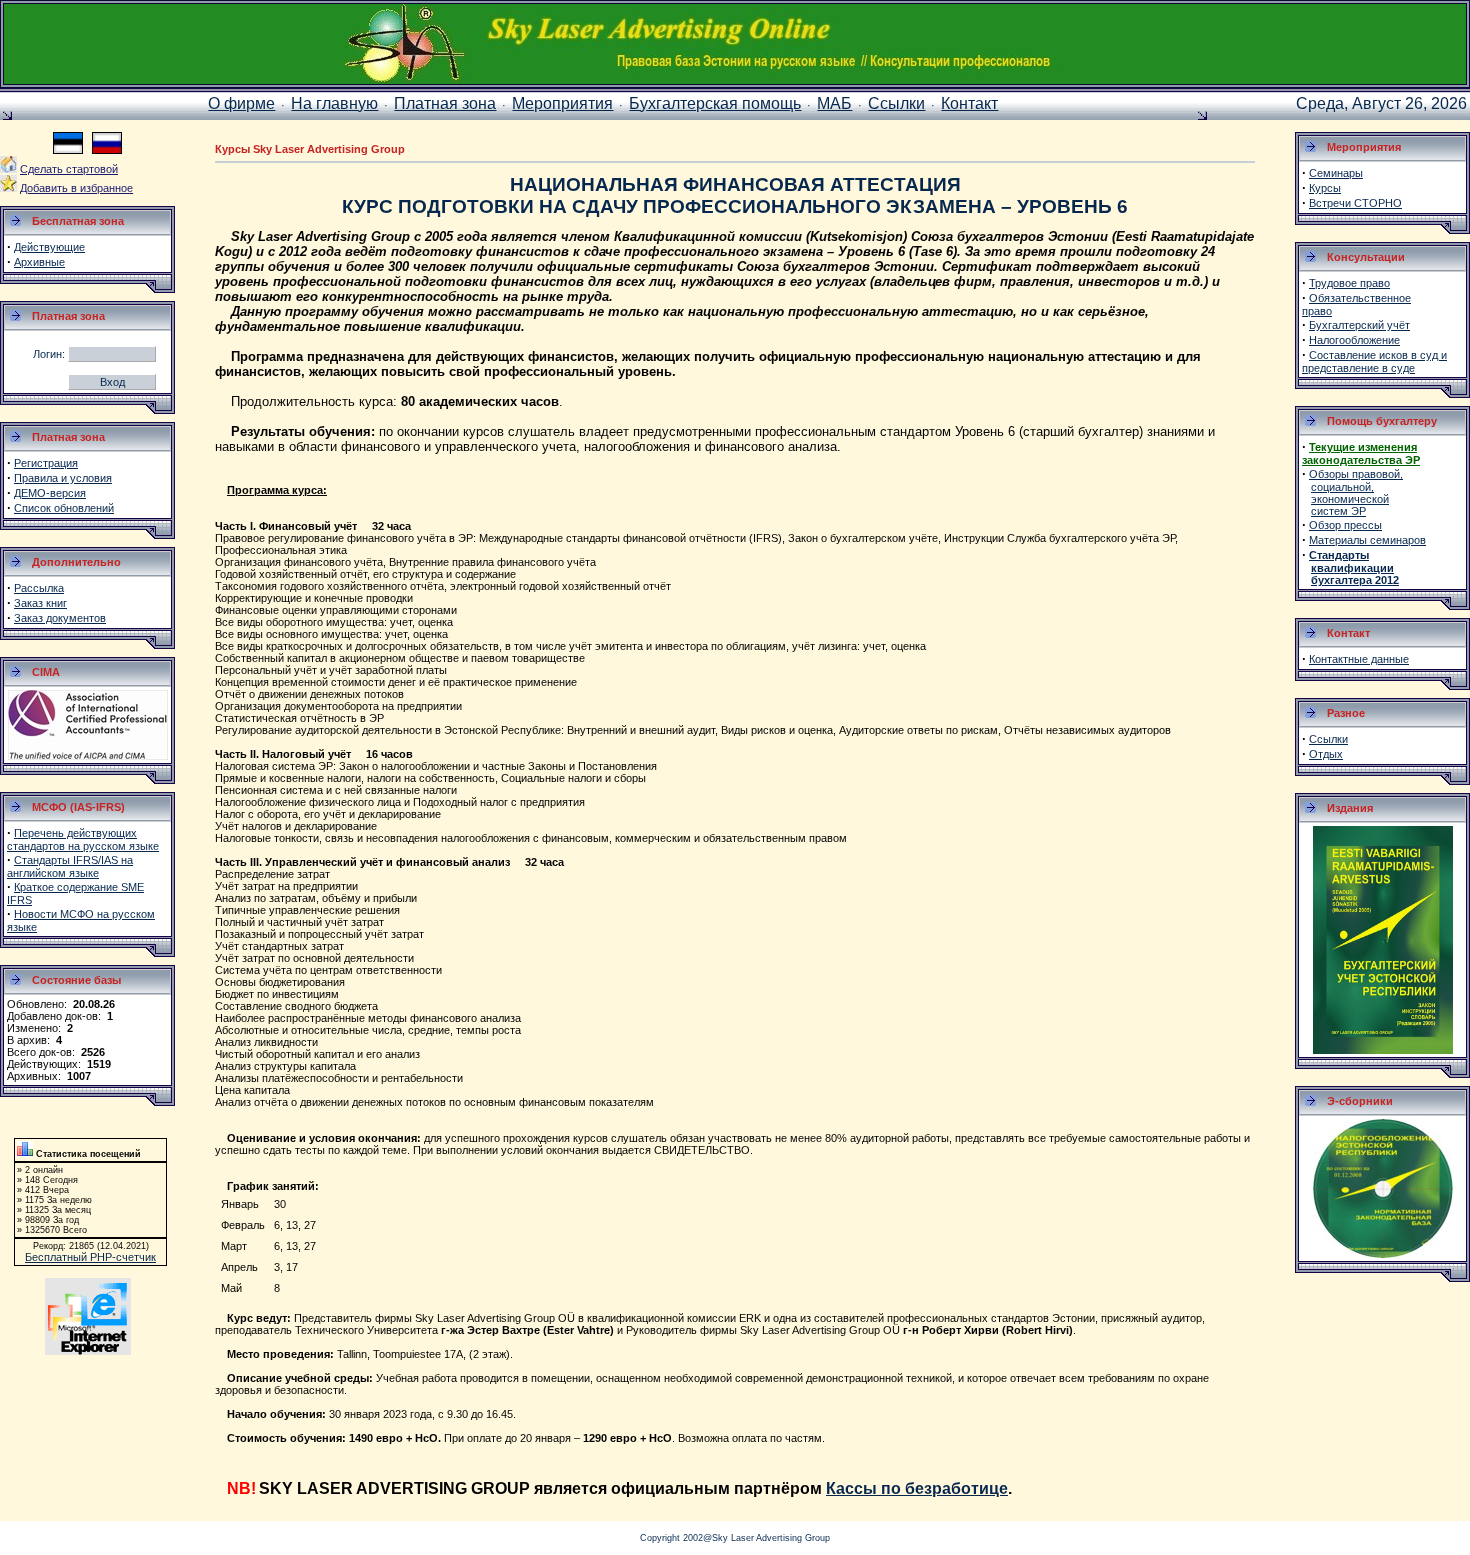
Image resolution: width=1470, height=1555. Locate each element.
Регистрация (46, 463)
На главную (334, 103)
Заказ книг (40, 603)
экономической (1350, 499)
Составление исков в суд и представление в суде (1374, 361)
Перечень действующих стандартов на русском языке (83, 839)
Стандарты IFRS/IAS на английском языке (70, 866)
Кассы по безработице (917, 1488)
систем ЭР (1338, 511)
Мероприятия (562, 103)
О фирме (241, 103)
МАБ (834, 103)
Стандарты (1339, 555)
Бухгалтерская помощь (715, 103)
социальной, (1342, 487)
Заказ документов (60, 618)
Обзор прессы (1345, 525)
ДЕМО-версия (50, 493)
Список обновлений (64, 508)
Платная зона (445, 103)
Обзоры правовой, (1356, 474)
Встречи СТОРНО (1355, 203)
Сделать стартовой (69, 169)
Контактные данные (1359, 659)
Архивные (39, 262)
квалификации (1352, 568)
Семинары (1336, 173)
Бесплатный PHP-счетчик (90, 1257)
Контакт (969, 103)
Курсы (1325, 188)
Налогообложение (1354, 340)
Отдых (1326, 754)
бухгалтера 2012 (1355, 580)
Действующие (49, 247)
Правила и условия (63, 478)
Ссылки (896, 103)
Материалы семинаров (1367, 540)
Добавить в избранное (76, 188)
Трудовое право (1349, 283)
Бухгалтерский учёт (1359, 325)
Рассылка (39, 588)
